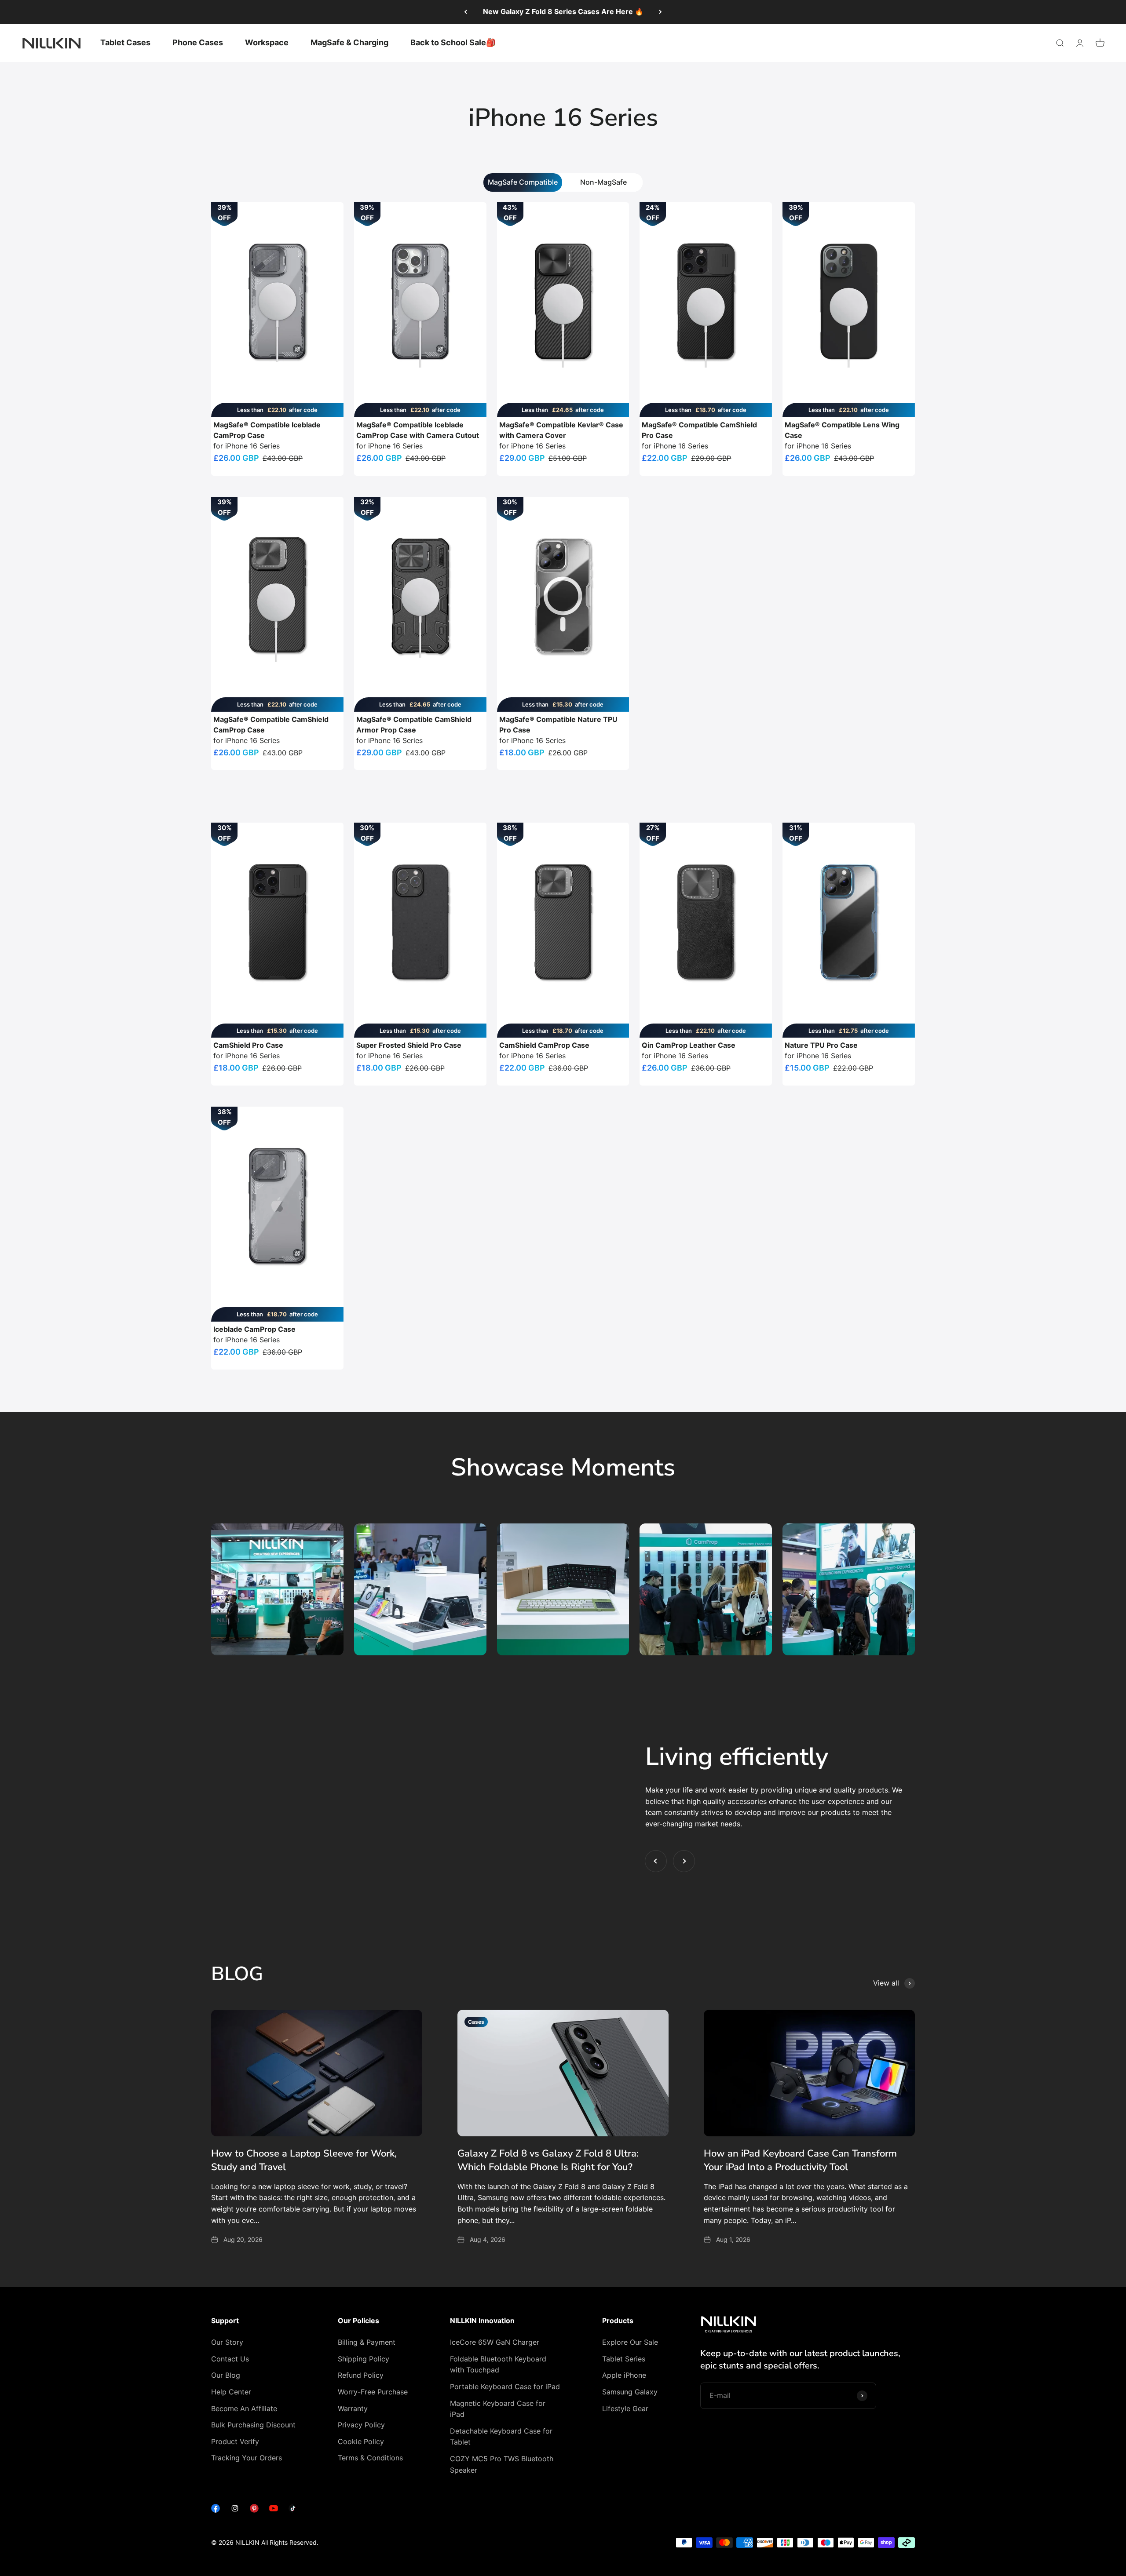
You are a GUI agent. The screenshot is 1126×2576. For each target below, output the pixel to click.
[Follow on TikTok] (293, 2510)
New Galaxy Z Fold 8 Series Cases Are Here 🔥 (563, 11)
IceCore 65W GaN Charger (495, 2342)
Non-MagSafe (603, 182)
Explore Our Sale (630, 2342)
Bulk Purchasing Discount (253, 2425)
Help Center (231, 2392)
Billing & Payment (367, 2342)
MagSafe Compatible (523, 182)
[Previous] (466, 12)
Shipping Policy (364, 2359)
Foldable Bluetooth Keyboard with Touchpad (498, 2365)
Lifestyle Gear (625, 2408)
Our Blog (226, 2375)
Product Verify (235, 2441)
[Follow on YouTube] (274, 2510)
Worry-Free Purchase (373, 2392)
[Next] (660, 12)
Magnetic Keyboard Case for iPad (498, 2409)
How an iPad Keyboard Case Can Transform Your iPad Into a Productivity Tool (800, 2160)
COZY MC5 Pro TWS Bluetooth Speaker (502, 2464)
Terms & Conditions (370, 2458)
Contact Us (230, 2359)
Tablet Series (624, 2359)
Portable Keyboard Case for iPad (505, 2387)
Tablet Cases (125, 42)
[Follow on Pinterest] (254, 2510)
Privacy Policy (361, 2425)
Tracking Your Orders (247, 2458)
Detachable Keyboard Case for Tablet (501, 2437)
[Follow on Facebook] (216, 2510)
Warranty (353, 2408)
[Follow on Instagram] (235, 2510)
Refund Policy (361, 2375)
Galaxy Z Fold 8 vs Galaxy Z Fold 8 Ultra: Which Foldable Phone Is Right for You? (548, 2160)
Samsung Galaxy (630, 2392)
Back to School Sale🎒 (453, 42)
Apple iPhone (624, 2375)
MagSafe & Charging (349, 42)
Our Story (227, 2342)
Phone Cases (198, 42)
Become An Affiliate (244, 2408)
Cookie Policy (361, 2441)
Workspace (267, 42)
